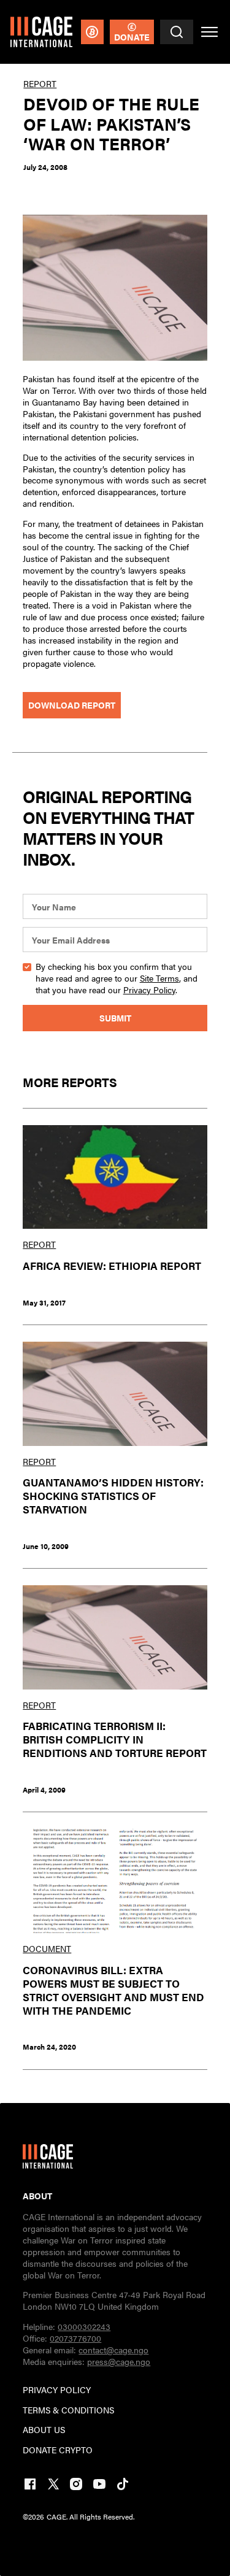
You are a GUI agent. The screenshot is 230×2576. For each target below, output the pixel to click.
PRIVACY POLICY (57, 2390)
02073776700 (75, 2338)
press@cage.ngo (119, 2362)
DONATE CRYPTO (58, 2450)
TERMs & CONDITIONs (68, 2410)
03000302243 (84, 2327)
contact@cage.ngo (113, 2350)
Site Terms (159, 978)
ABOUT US (44, 2430)
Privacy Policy (149, 990)
